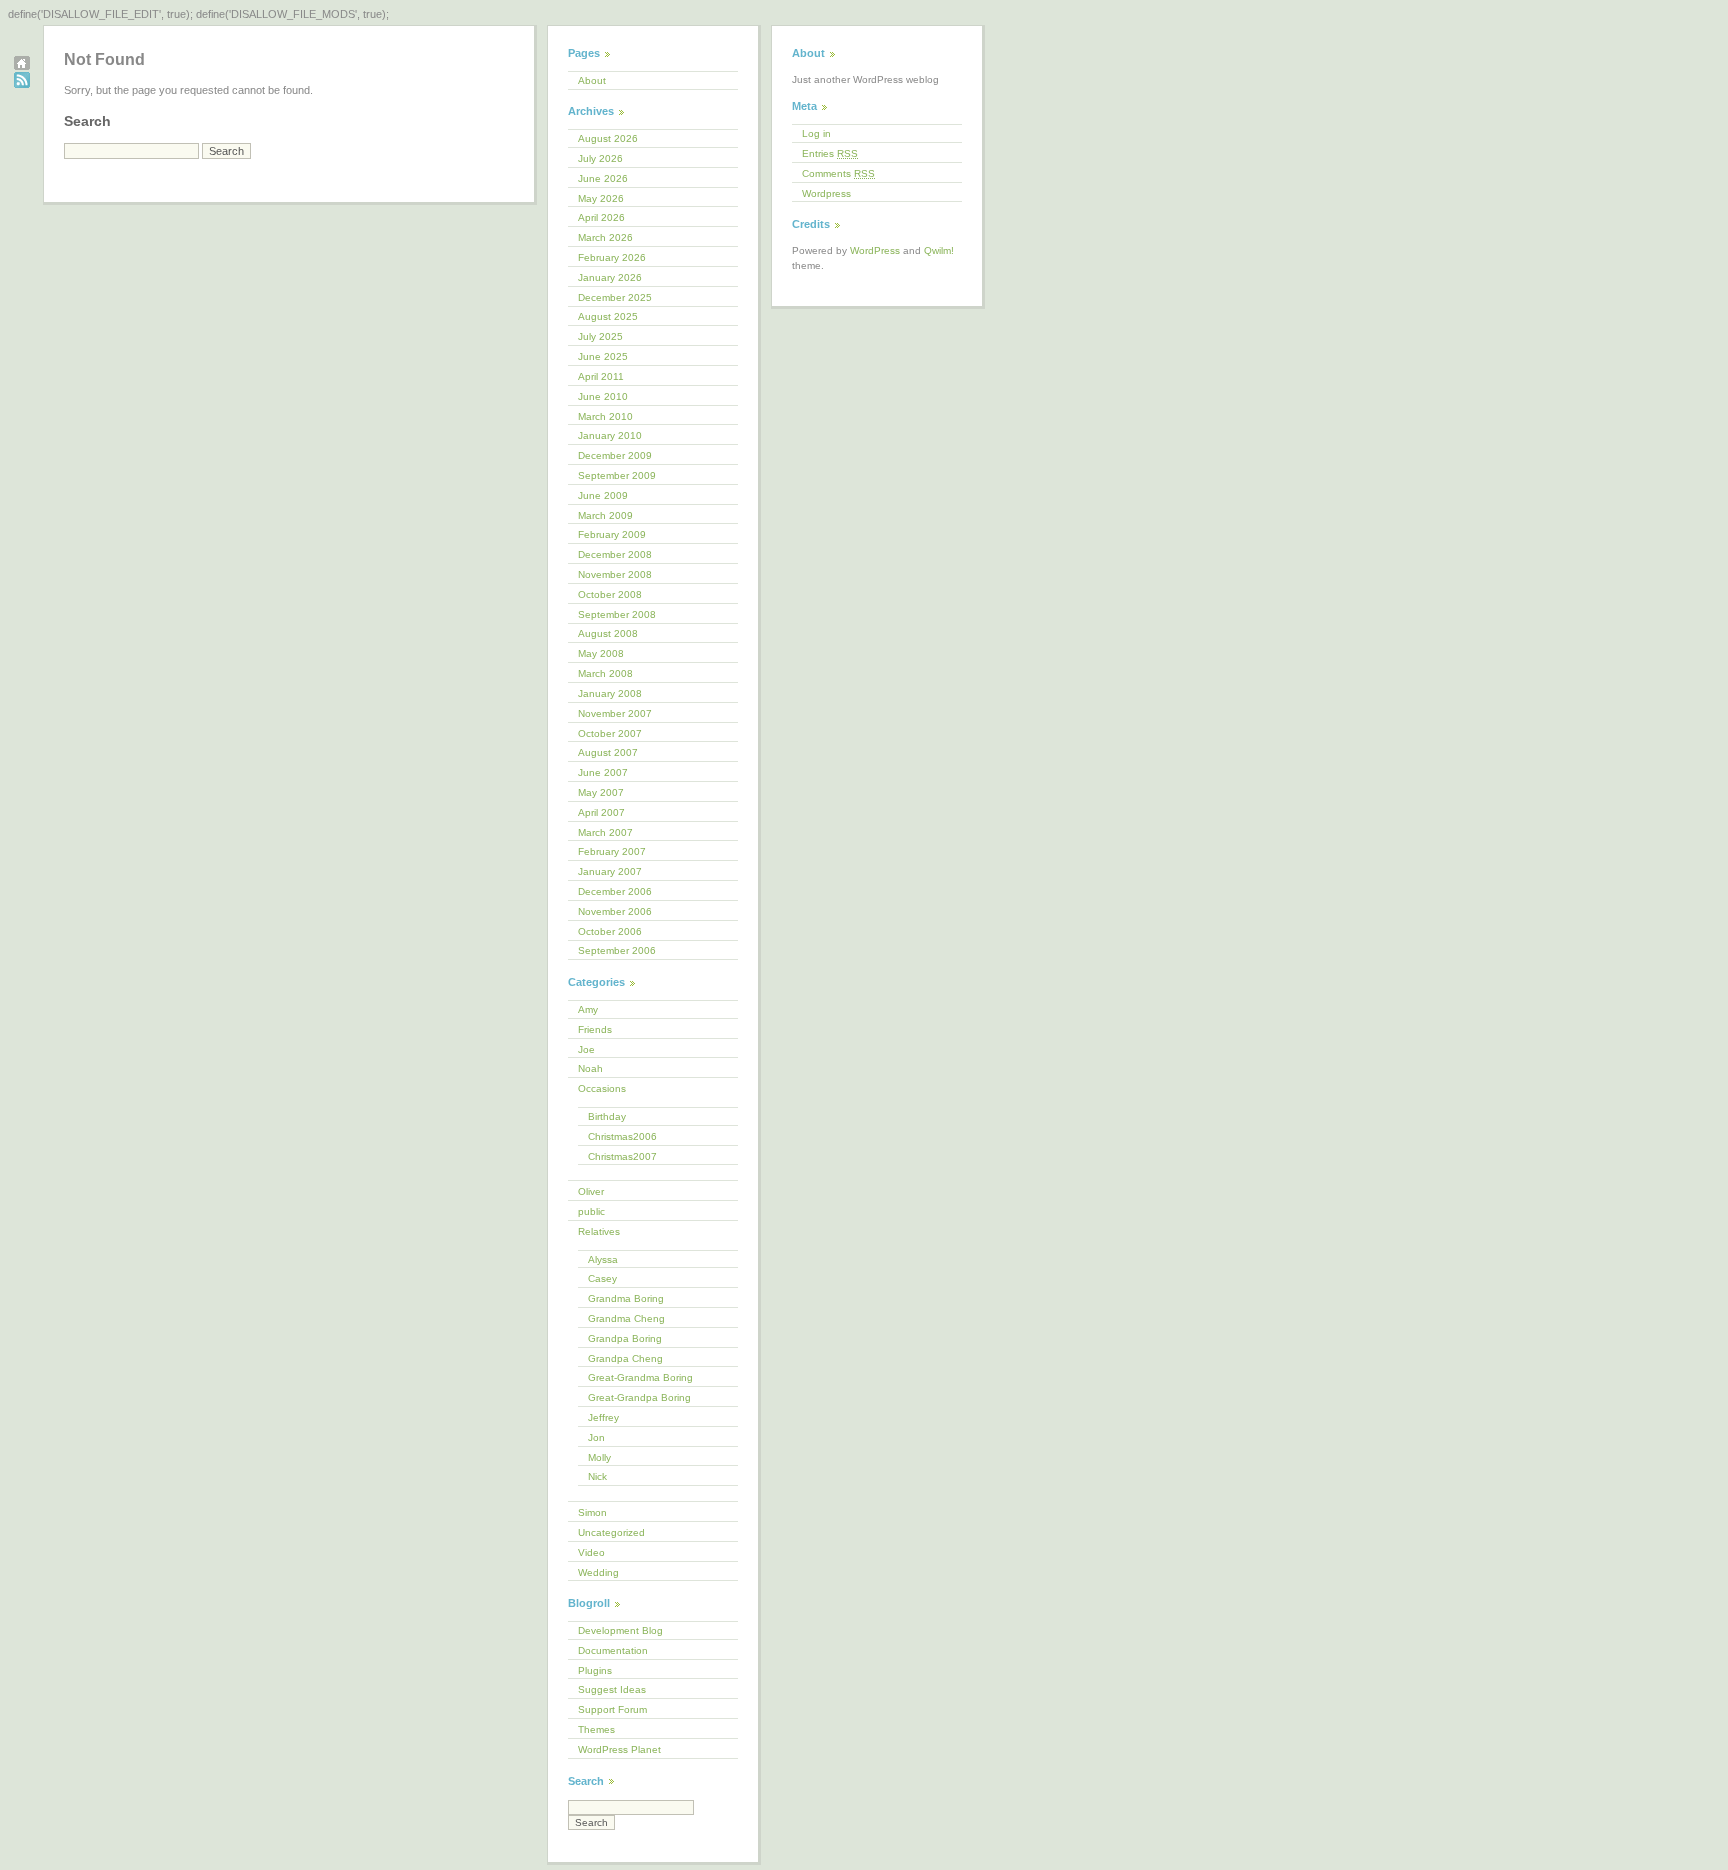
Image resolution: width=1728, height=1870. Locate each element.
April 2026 (601, 217)
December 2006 (615, 891)
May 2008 (601, 653)
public (591, 1211)
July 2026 (600, 158)
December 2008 (615, 554)
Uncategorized (611, 1532)
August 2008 (608, 633)
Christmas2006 (622, 1136)
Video (591, 1552)
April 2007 (601, 812)
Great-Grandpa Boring (639, 1397)
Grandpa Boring (625, 1338)
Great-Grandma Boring (640, 1377)
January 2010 (610, 435)
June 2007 (603, 772)
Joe (586, 1049)
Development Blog (620, 1630)
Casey (602, 1278)
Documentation (613, 1650)
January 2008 (610, 693)
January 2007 (610, 871)
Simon (592, 1512)
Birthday (607, 1116)
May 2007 (601, 792)
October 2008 (610, 594)
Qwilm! (939, 250)
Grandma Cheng (626, 1318)
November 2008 (615, 574)
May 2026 (601, 198)
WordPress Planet (619, 1749)
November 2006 (615, 911)
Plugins (595, 1670)
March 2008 (605, 673)
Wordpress (826, 193)
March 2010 (605, 416)
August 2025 (608, 316)
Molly (599, 1457)
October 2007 (610, 733)
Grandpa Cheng (625, 1358)
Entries (830, 153)
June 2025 (603, 356)
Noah (590, 1068)
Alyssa (603, 1259)
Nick (597, 1476)
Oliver (591, 1191)
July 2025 (600, 336)
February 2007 (612, 851)
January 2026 (610, 277)
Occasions (602, 1088)
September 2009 (617, 475)
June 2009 (603, 495)
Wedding (598, 1572)
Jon (596, 1437)
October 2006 (610, 931)
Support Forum (612, 1709)
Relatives (599, 1231)
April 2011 (601, 376)
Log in (816, 133)
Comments (838, 173)
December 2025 (615, 297)
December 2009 (615, 455)
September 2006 (617, 950)
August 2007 (608, 752)
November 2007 (615, 713)
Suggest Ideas (612, 1689)
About (592, 80)
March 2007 (605, 832)
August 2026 (608, 138)
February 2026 (612, 257)
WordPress (875, 250)
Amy (588, 1009)
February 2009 (612, 534)
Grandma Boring (626, 1298)
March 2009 (605, 515)
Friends (595, 1029)
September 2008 (617, 614)
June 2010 (603, 396)
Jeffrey (603, 1417)
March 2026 (605, 237)
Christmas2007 (622, 1156)
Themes (596, 1729)
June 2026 (603, 178)
